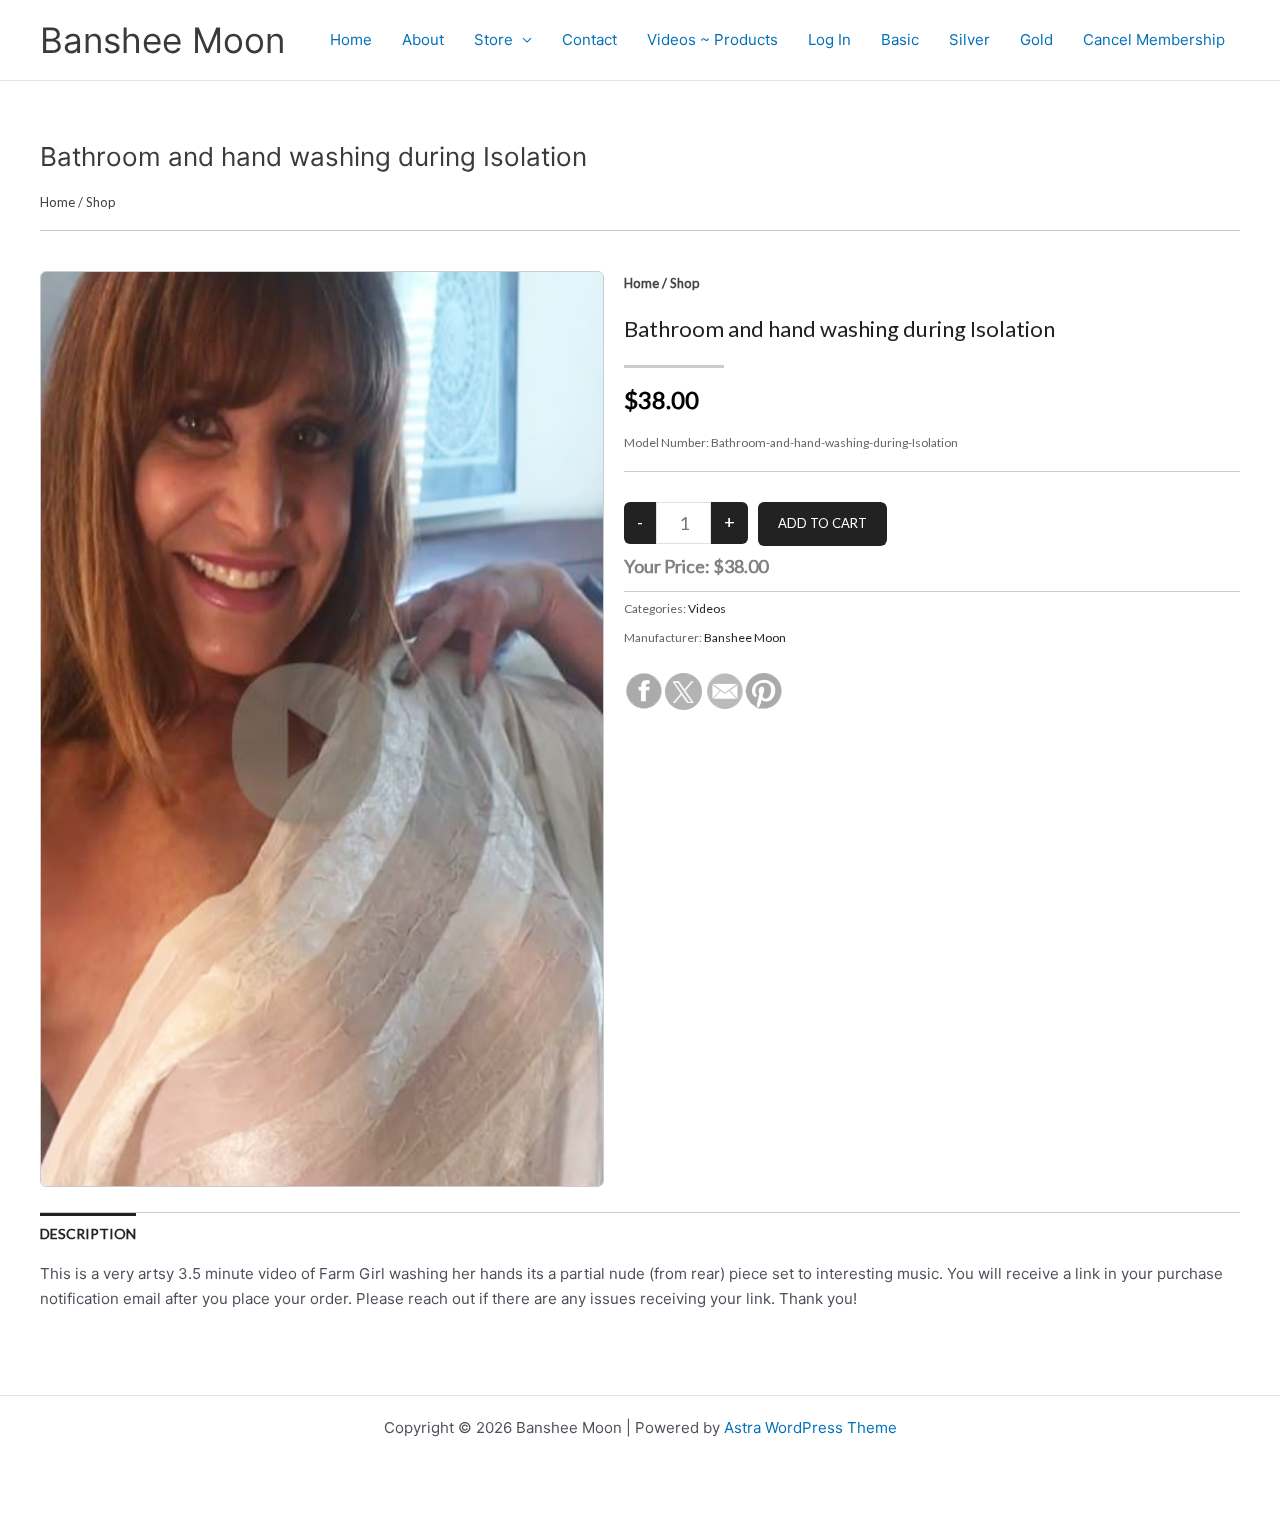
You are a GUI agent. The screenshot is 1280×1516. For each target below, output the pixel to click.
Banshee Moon (162, 40)
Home (351, 39)
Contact (589, 39)
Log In (829, 39)
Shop (101, 202)
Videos (707, 608)
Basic (900, 39)
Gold (1036, 39)
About (423, 39)
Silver (969, 39)
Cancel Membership (1154, 39)
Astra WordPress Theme (810, 1427)
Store (493, 39)
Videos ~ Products (712, 39)
